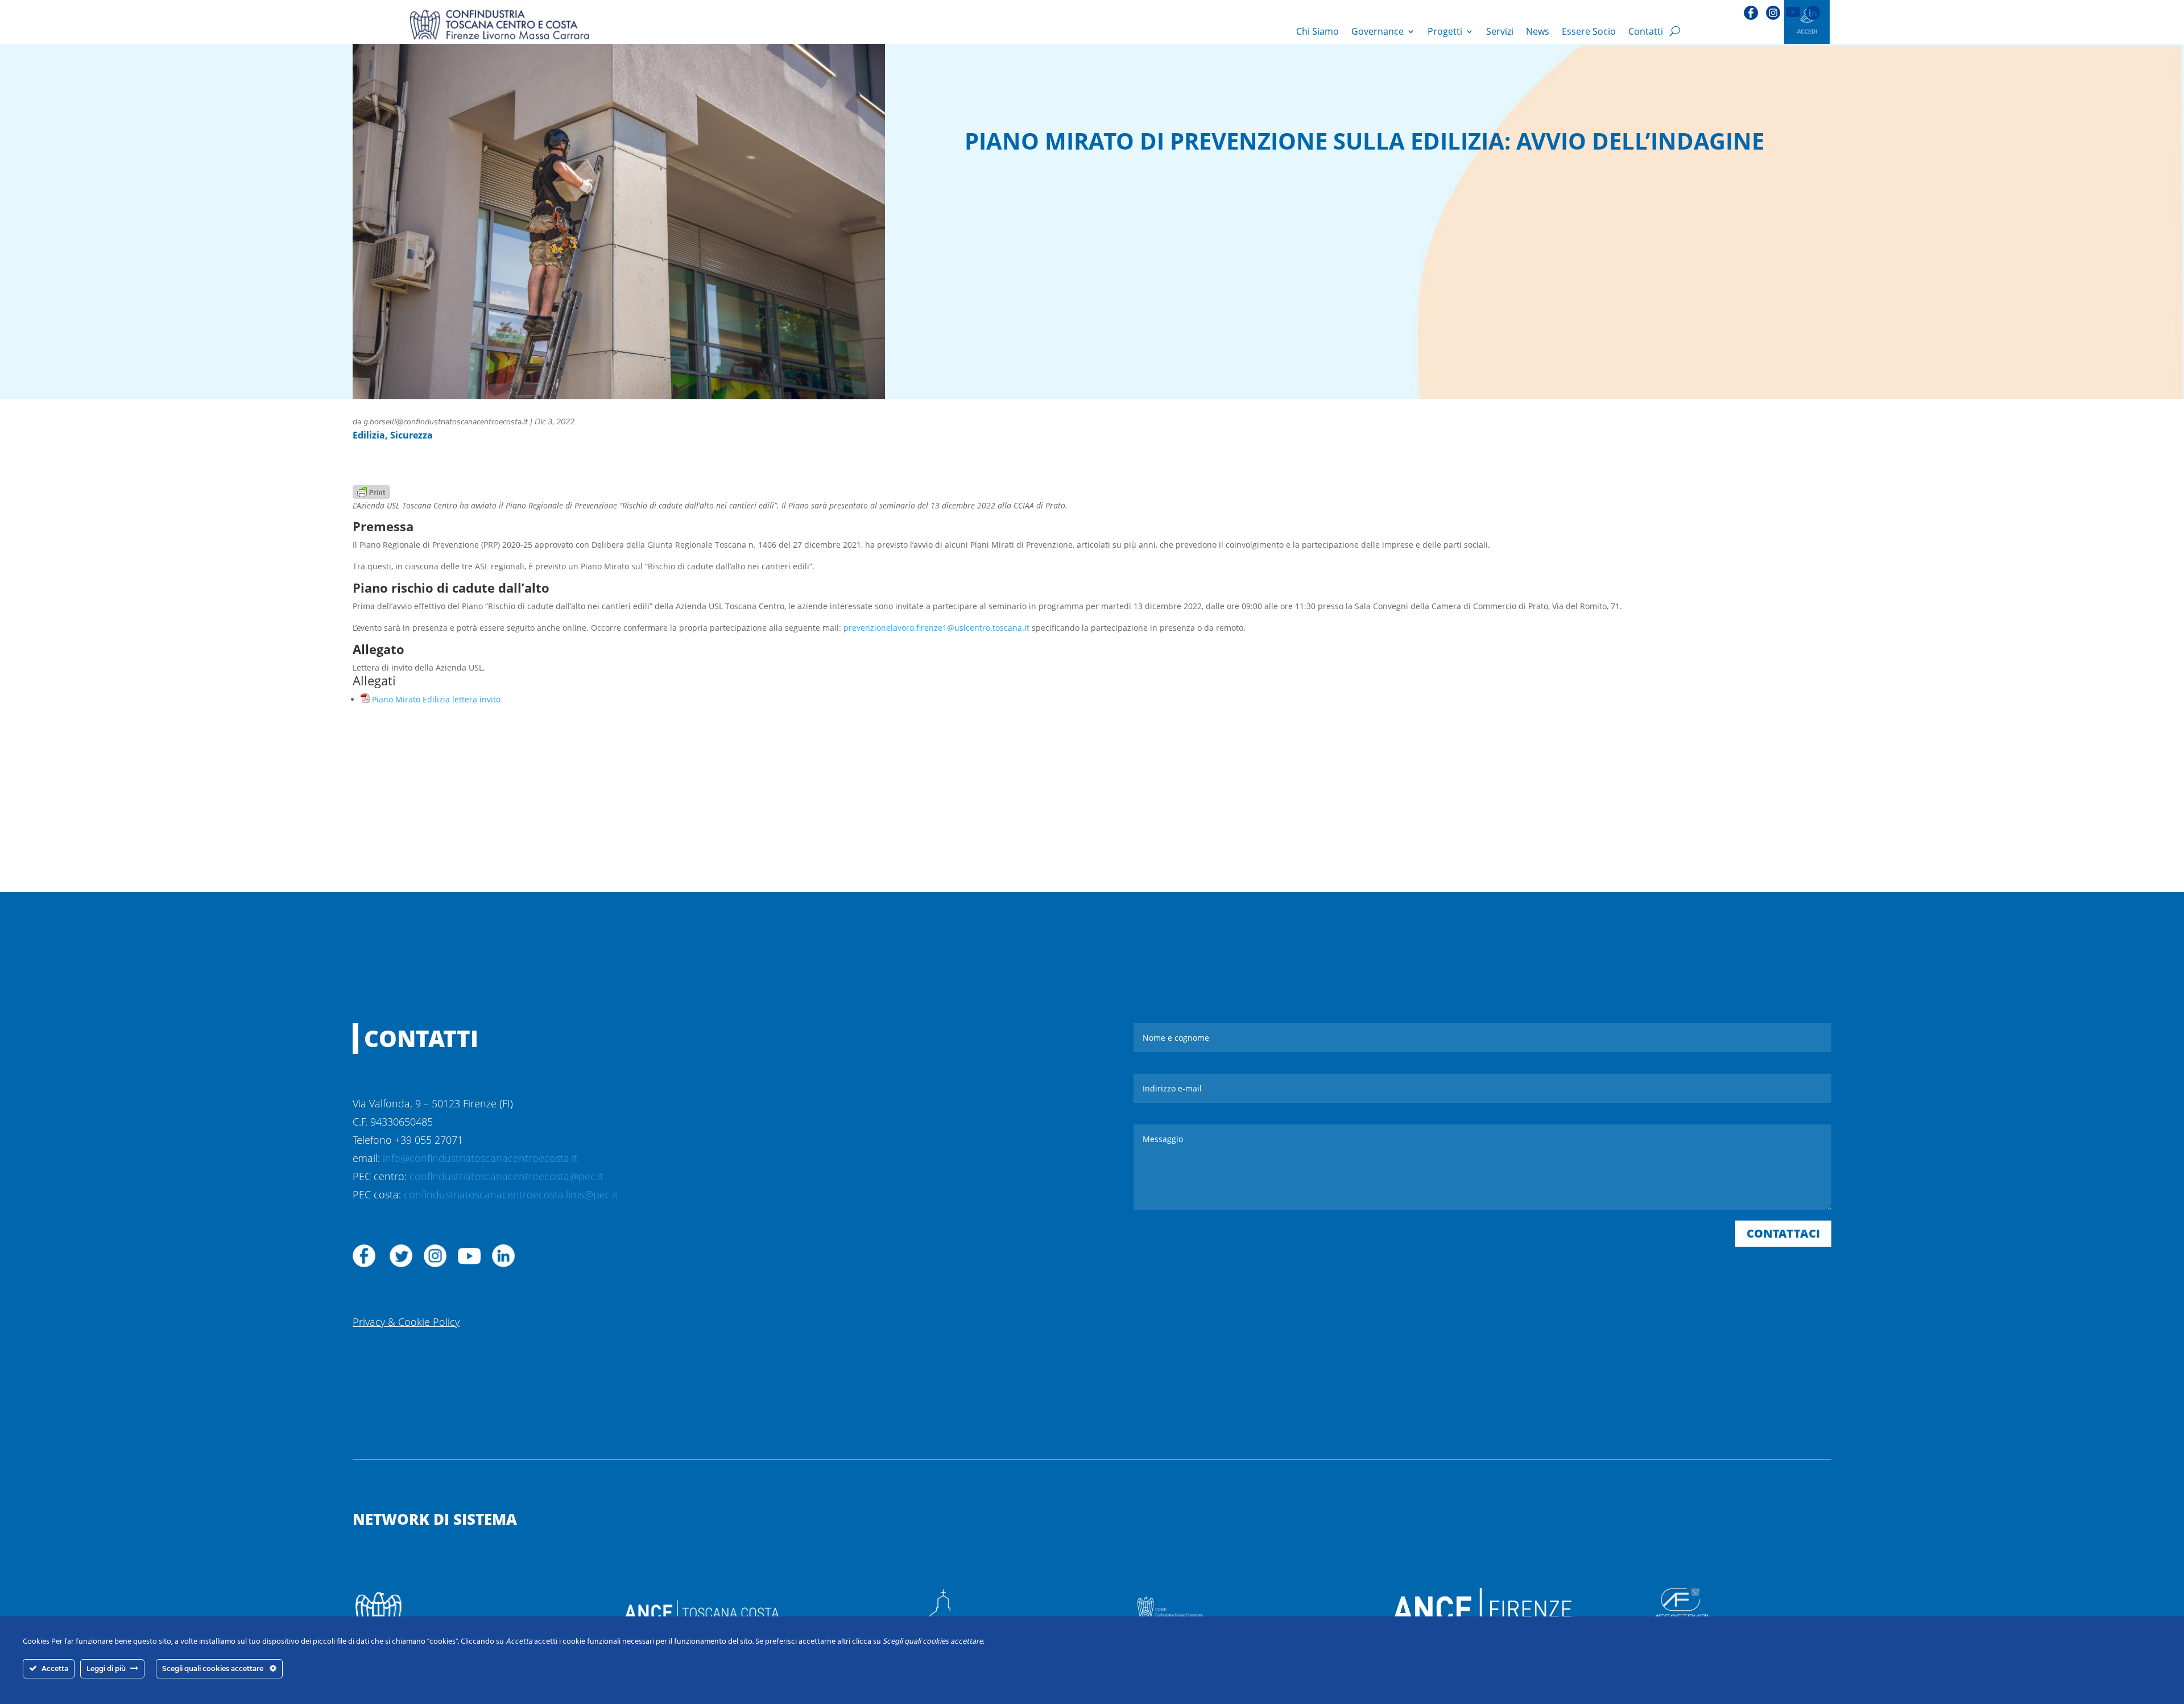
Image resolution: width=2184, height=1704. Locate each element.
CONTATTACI (1783, 1233)
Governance (1378, 31)
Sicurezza (411, 435)
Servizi (1500, 31)
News (1538, 31)
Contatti (1646, 31)
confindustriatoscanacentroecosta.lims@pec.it (511, 1194)
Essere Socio (1589, 31)
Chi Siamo (1318, 31)
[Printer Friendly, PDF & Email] (371, 491)
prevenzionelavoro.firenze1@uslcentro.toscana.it (936, 628)
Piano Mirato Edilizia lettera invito (436, 699)
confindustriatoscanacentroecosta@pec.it (506, 1176)
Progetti (1445, 31)
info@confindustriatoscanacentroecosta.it (480, 1158)
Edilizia (369, 435)
